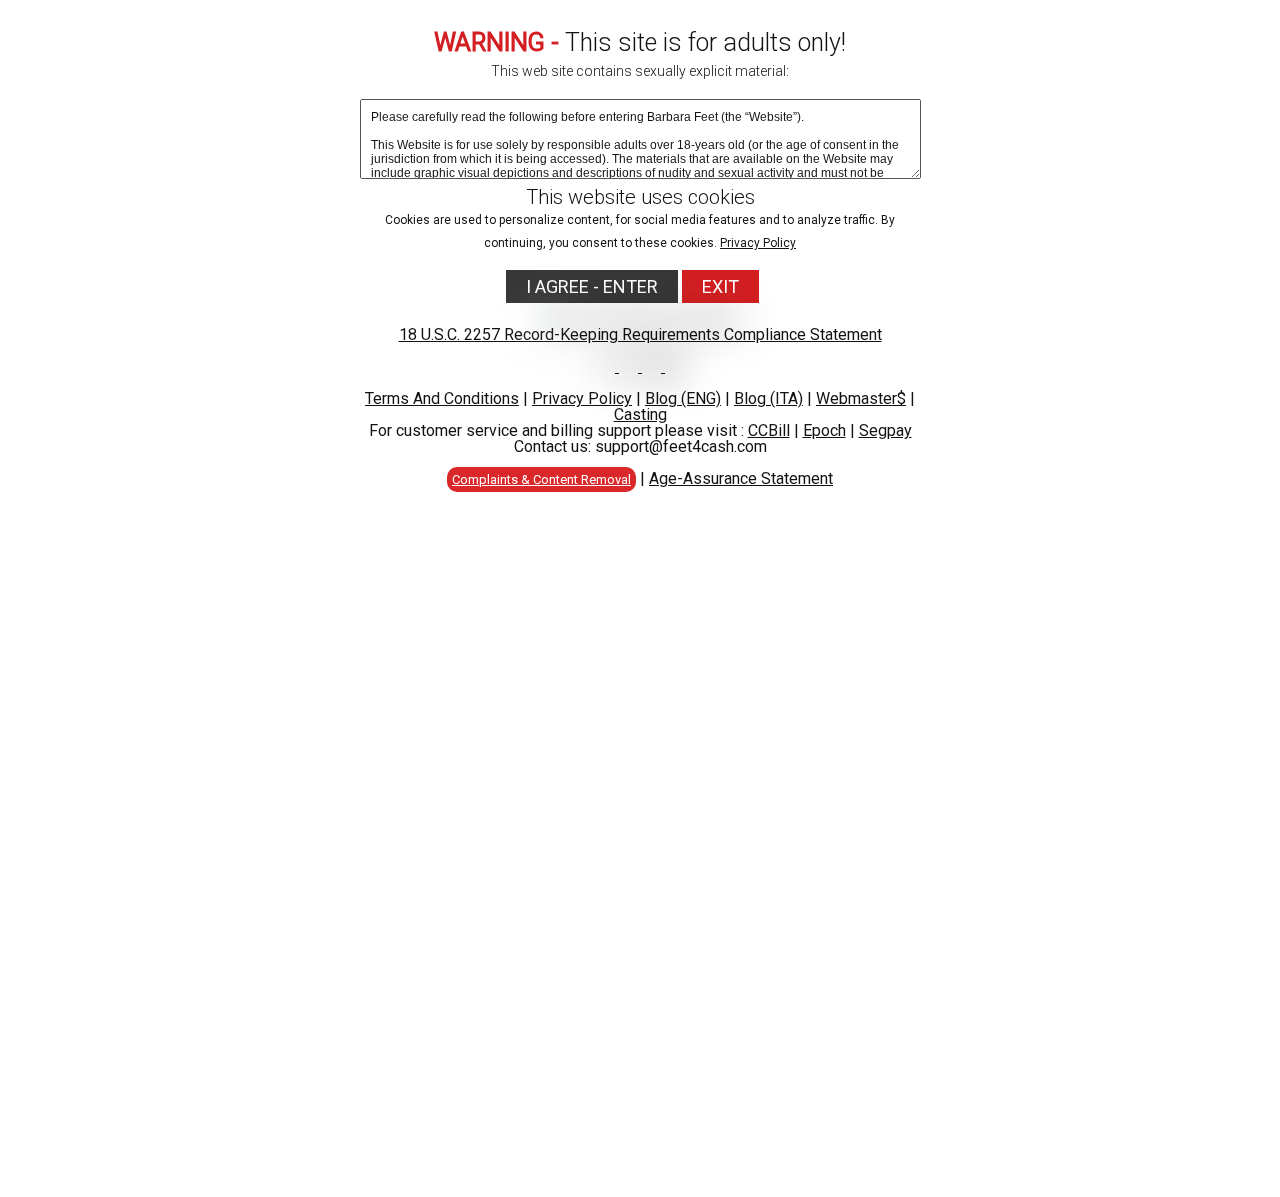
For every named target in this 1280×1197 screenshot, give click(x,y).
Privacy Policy (758, 243)
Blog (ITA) (768, 398)
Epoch (824, 430)
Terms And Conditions (442, 398)
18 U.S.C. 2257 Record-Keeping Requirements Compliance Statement (640, 334)
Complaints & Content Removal (541, 479)
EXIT (720, 286)
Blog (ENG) (683, 398)
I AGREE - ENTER (592, 286)
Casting (640, 414)
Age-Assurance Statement (741, 478)
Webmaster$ (861, 398)
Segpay (885, 430)
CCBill (769, 430)
